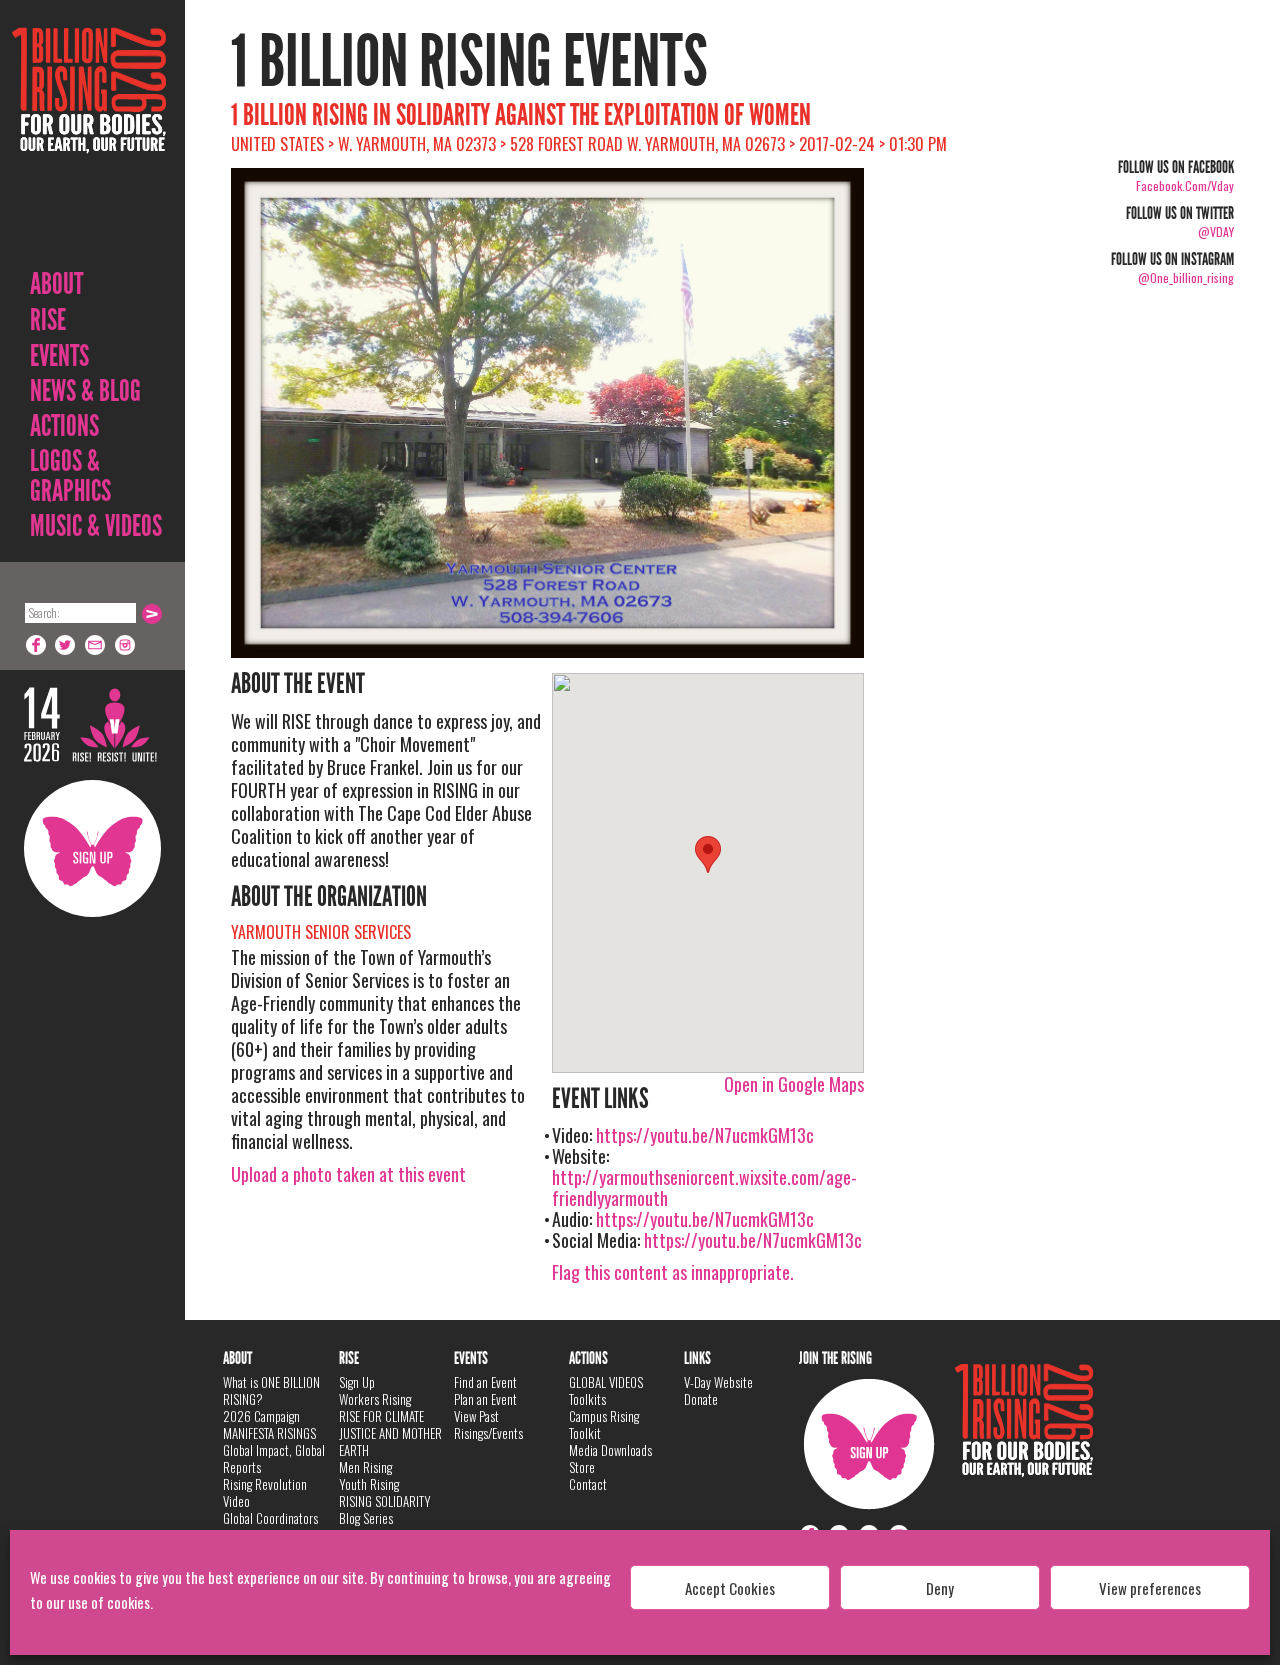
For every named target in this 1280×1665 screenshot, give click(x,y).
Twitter (66, 645)
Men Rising (365, 1467)
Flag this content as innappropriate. (673, 1272)
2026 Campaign (261, 1416)
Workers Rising (375, 1399)
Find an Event (485, 1382)
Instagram (126, 645)
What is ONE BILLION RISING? (271, 1390)
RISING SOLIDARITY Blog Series (385, 1509)
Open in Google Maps (794, 1084)
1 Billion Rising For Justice (89, 139)
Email (96, 645)
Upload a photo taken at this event (348, 1174)
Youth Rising (369, 1484)
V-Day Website (718, 1382)
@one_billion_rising (1186, 277)
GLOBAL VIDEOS (606, 1382)
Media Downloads (610, 1450)
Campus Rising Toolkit (604, 1424)
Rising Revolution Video (265, 1492)
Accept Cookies (730, 1588)
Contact (588, 1484)
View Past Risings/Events (488, 1424)
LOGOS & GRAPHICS (70, 476)
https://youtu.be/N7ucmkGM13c (705, 1135)
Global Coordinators (270, 1518)
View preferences (1150, 1588)
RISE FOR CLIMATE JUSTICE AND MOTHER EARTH (390, 1433)
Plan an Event (485, 1399)
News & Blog (85, 391)
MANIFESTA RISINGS (269, 1433)
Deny (940, 1588)
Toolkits (587, 1399)
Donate (701, 1399)
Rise (48, 320)
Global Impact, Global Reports (274, 1458)
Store (582, 1467)
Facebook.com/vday (1185, 185)
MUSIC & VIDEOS (96, 526)
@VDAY (1216, 231)
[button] (708, 854)
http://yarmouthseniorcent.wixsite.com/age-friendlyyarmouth (704, 1187)
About (56, 284)
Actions (64, 426)
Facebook (36, 645)
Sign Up (92, 848)
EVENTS (59, 356)
